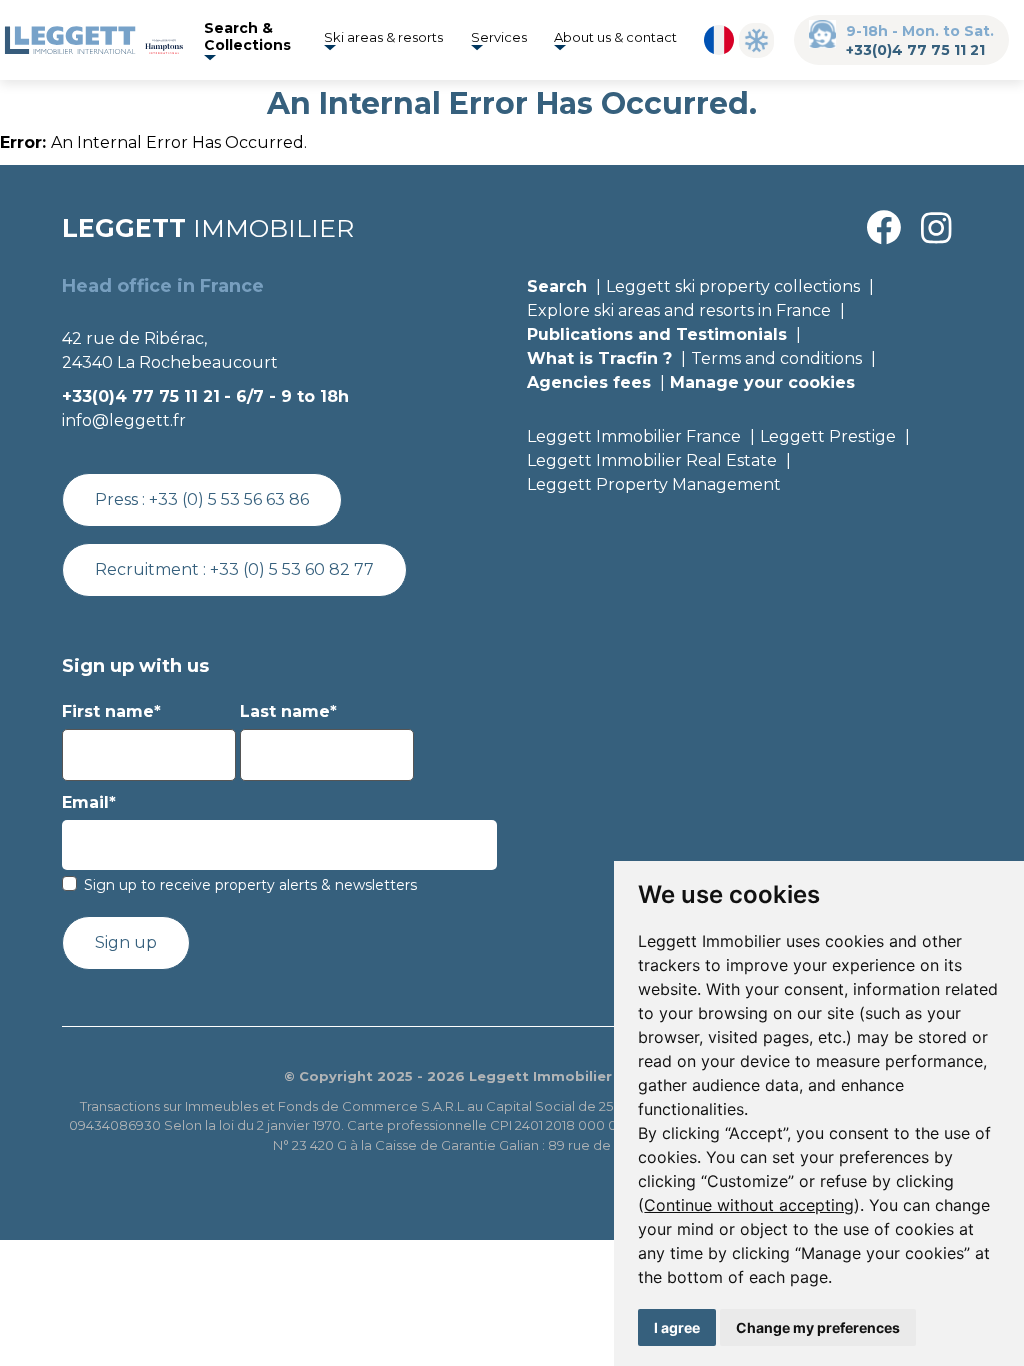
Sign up (126, 942)
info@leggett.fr (124, 420)
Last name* (288, 711)
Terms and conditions (776, 358)
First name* (111, 711)
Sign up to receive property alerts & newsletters (250, 885)
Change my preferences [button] (818, 1327)
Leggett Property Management (654, 484)
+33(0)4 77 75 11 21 (915, 50)
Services (499, 37)
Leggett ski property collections (733, 286)
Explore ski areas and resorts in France (679, 310)
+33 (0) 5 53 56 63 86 (229, 499)
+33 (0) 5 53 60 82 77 (292, 569)
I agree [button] (677, 1327)
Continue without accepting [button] (749, 1205)
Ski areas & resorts (383, 37)
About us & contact (615, 37)
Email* (89, 802)
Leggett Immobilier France (634, 436)
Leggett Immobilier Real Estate (652, 460)
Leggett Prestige (828, 436)
